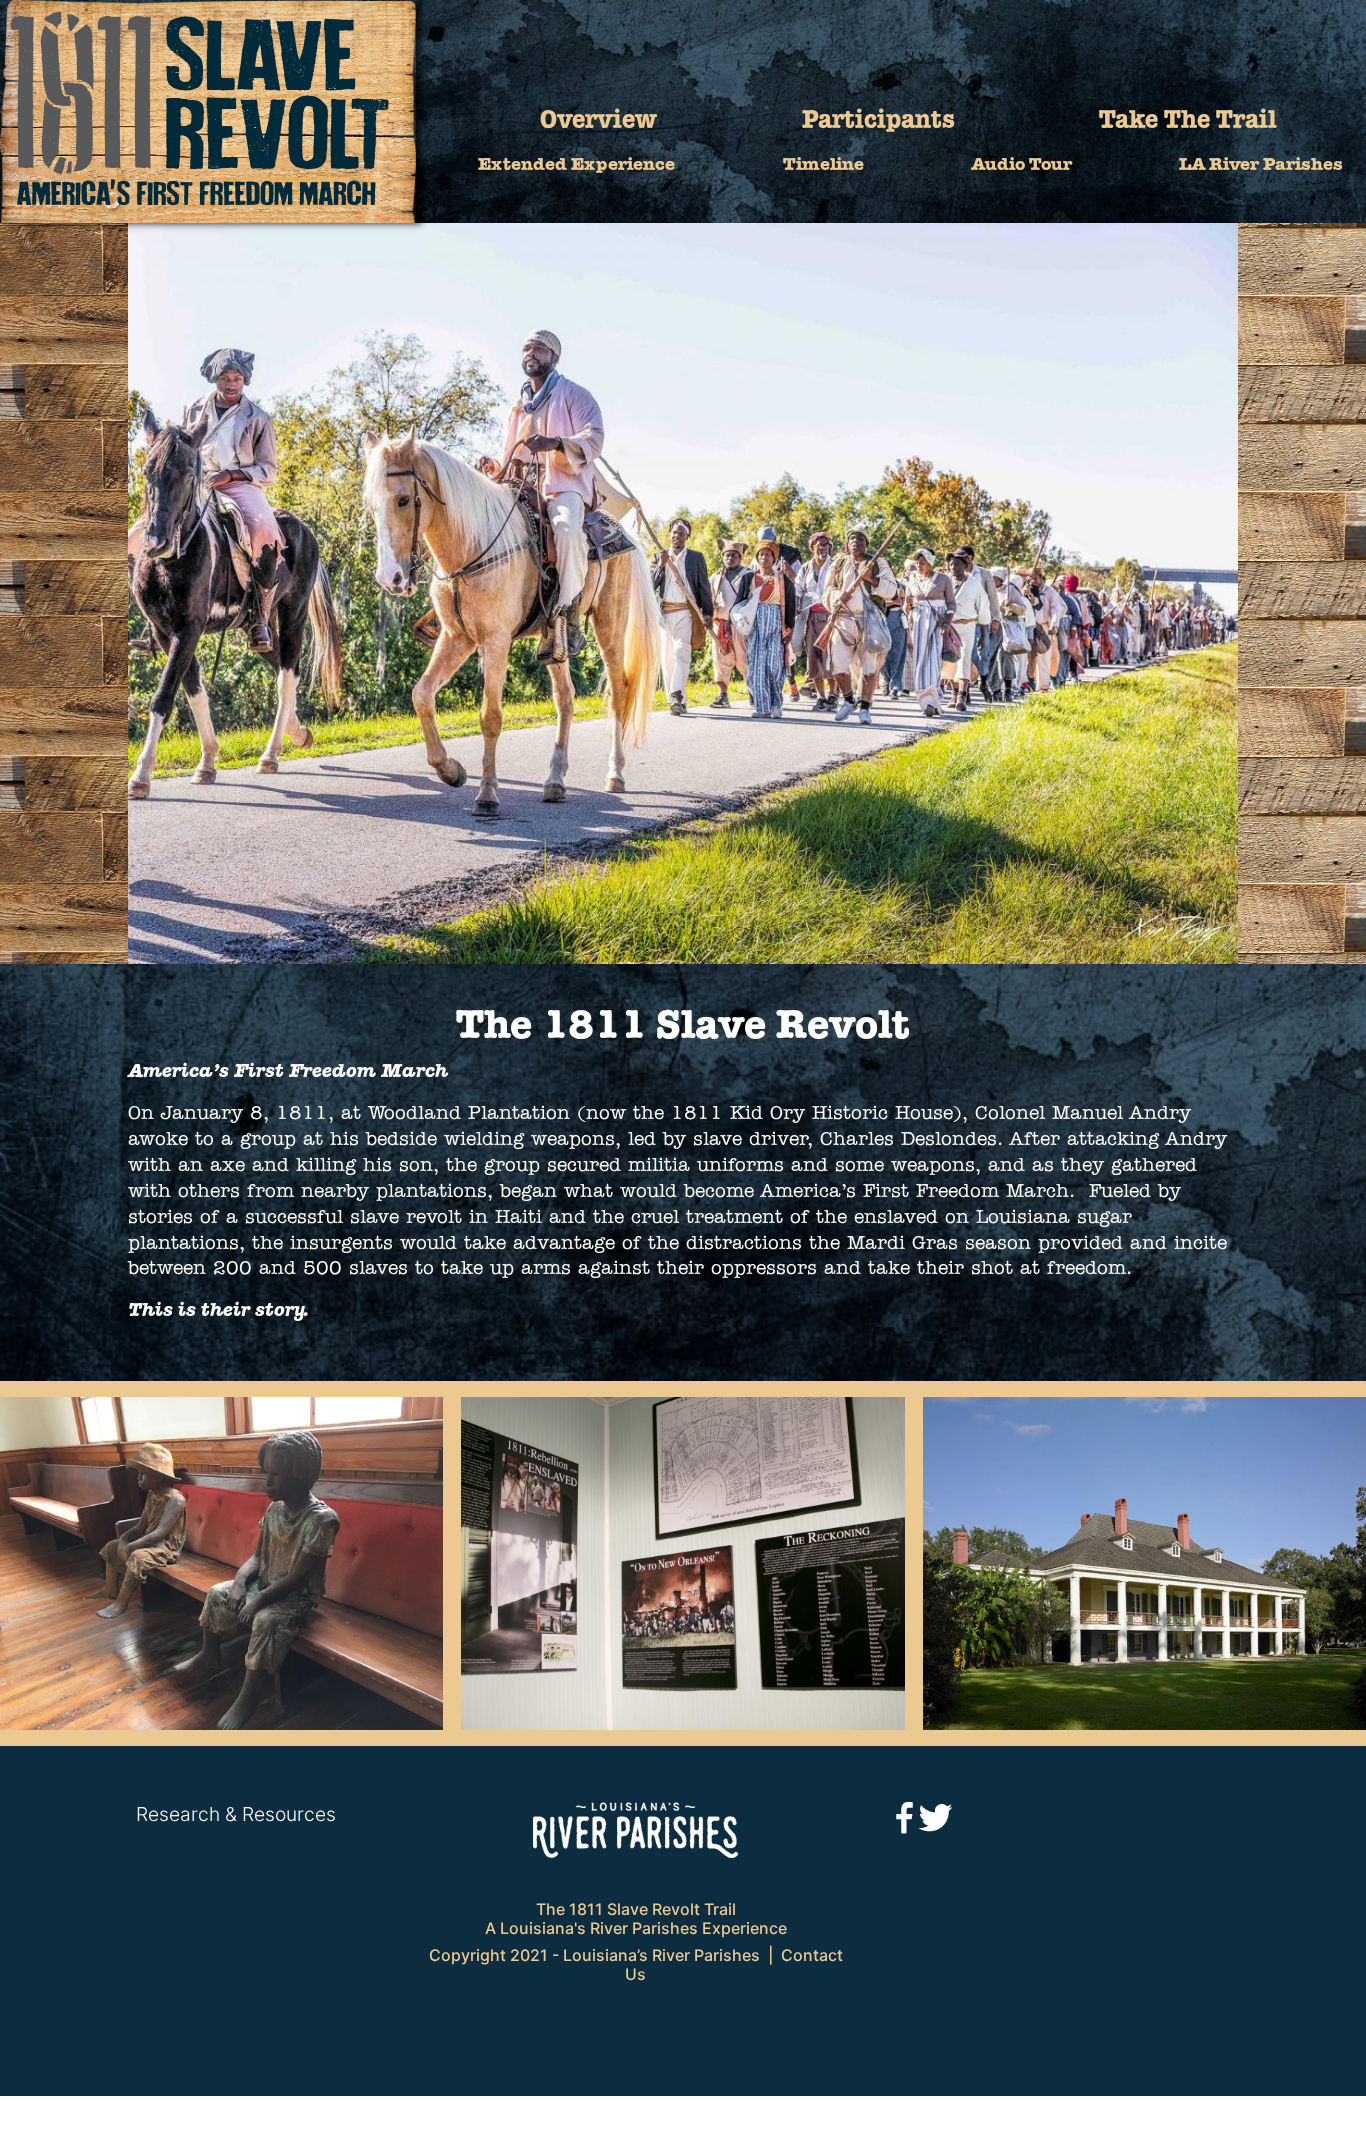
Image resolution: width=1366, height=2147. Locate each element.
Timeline (823, 166)
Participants (878, 121)
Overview (598, 121)
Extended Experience (576, 166)
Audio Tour (1021, 166)
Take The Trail (1188, 121)
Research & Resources (236, 1814)
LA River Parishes (1261, 166)
